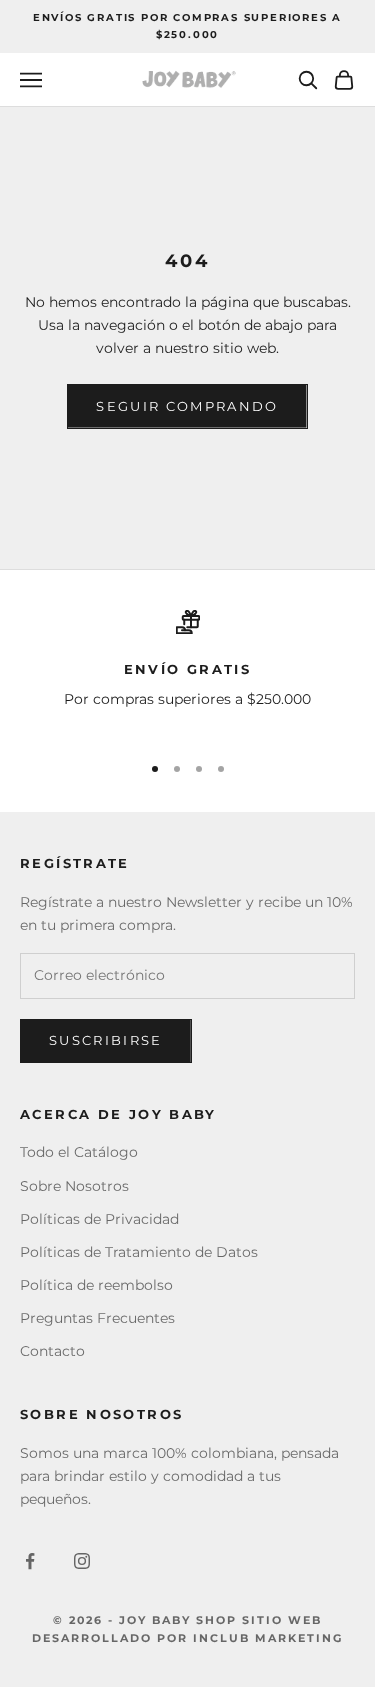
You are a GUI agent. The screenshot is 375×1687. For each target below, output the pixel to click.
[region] (187, 672)
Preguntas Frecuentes (97, 1318)
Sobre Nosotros (74, 1186)
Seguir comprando (187, 406)
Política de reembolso (96, 1285)
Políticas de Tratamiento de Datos (139, 1252)
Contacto (52, 1351)
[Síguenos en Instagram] (82, 1561)
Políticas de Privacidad (99, 1219)
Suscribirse (106, 1040)
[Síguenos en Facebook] (30, 1561)
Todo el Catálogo (79, 1152)
